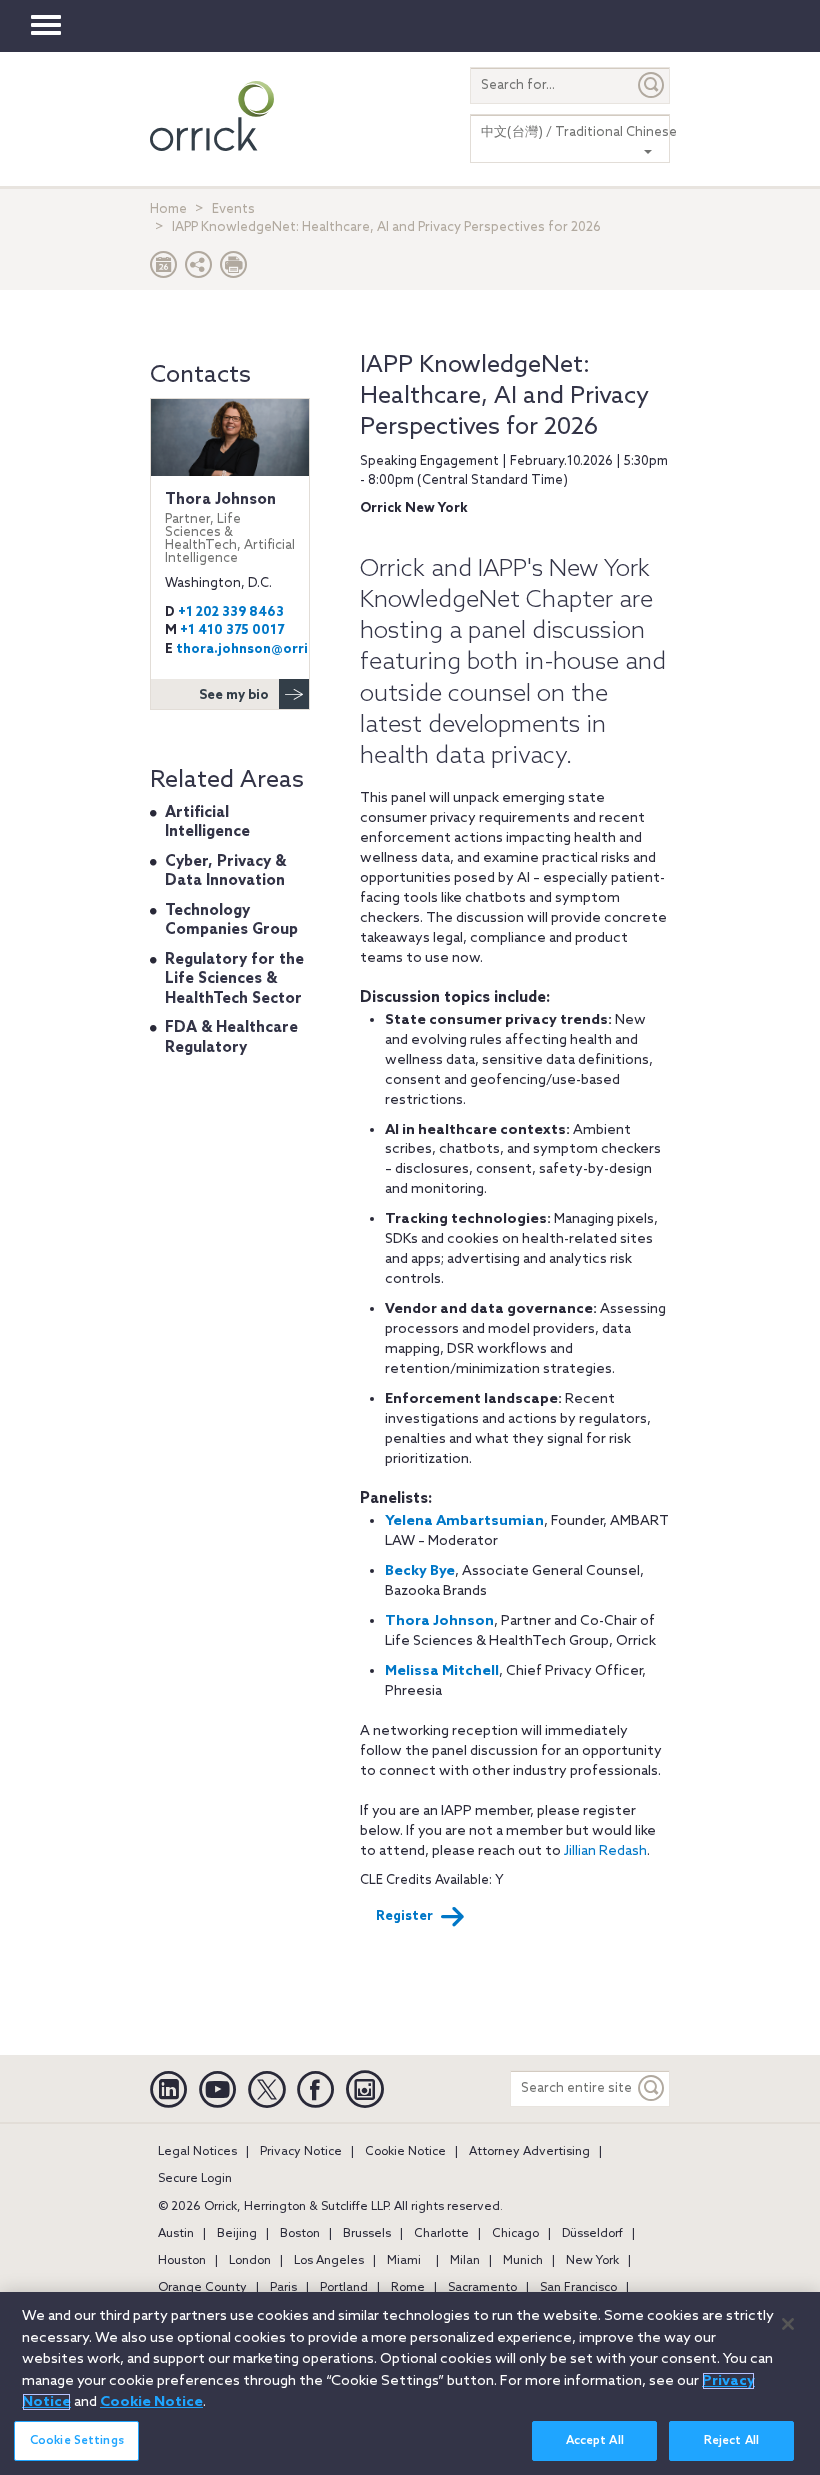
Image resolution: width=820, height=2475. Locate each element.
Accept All (595, 2441)
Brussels (367, 2234)
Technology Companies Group (231, 921)
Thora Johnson (230, 528)
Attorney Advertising (529, 2152)
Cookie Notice (405, 2152)
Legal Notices (197, 2152)
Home (168, 209)
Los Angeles (329, 2261)
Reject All (731, 2441)
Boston (300, 2234)
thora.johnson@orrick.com (265, 649)
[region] (410, 2383)
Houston (182, 2261)
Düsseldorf (592, 2234)
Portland (344, 2288)
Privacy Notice (301, 2152)
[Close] (788, 2324)
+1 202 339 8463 (231, 612)
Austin (176, 2234)
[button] (199, 269)
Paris (283, 2288)
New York (592, 2261)
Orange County (202, 2288)
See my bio (234, 695)
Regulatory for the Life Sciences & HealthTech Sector (234, 979)
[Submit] (652, 85)
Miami (404, 2261)
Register (404, 1916)
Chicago (515, 2234)
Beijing (237, 2234)
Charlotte (441, 2234)
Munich (523, 2261)
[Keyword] (652, 2088)
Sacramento (482, 2288)
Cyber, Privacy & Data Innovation (225, 872)
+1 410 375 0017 (232, 630)
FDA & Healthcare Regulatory (231, 1038)
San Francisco (578, 2288)
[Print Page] (234, 269)
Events (233, 209)
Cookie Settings (77, 2441)
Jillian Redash (605, 1851)
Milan (465, 2261)
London (250, 2261)
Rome (408, 2288)
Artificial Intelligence (207, 823)
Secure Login (195, 2179)
